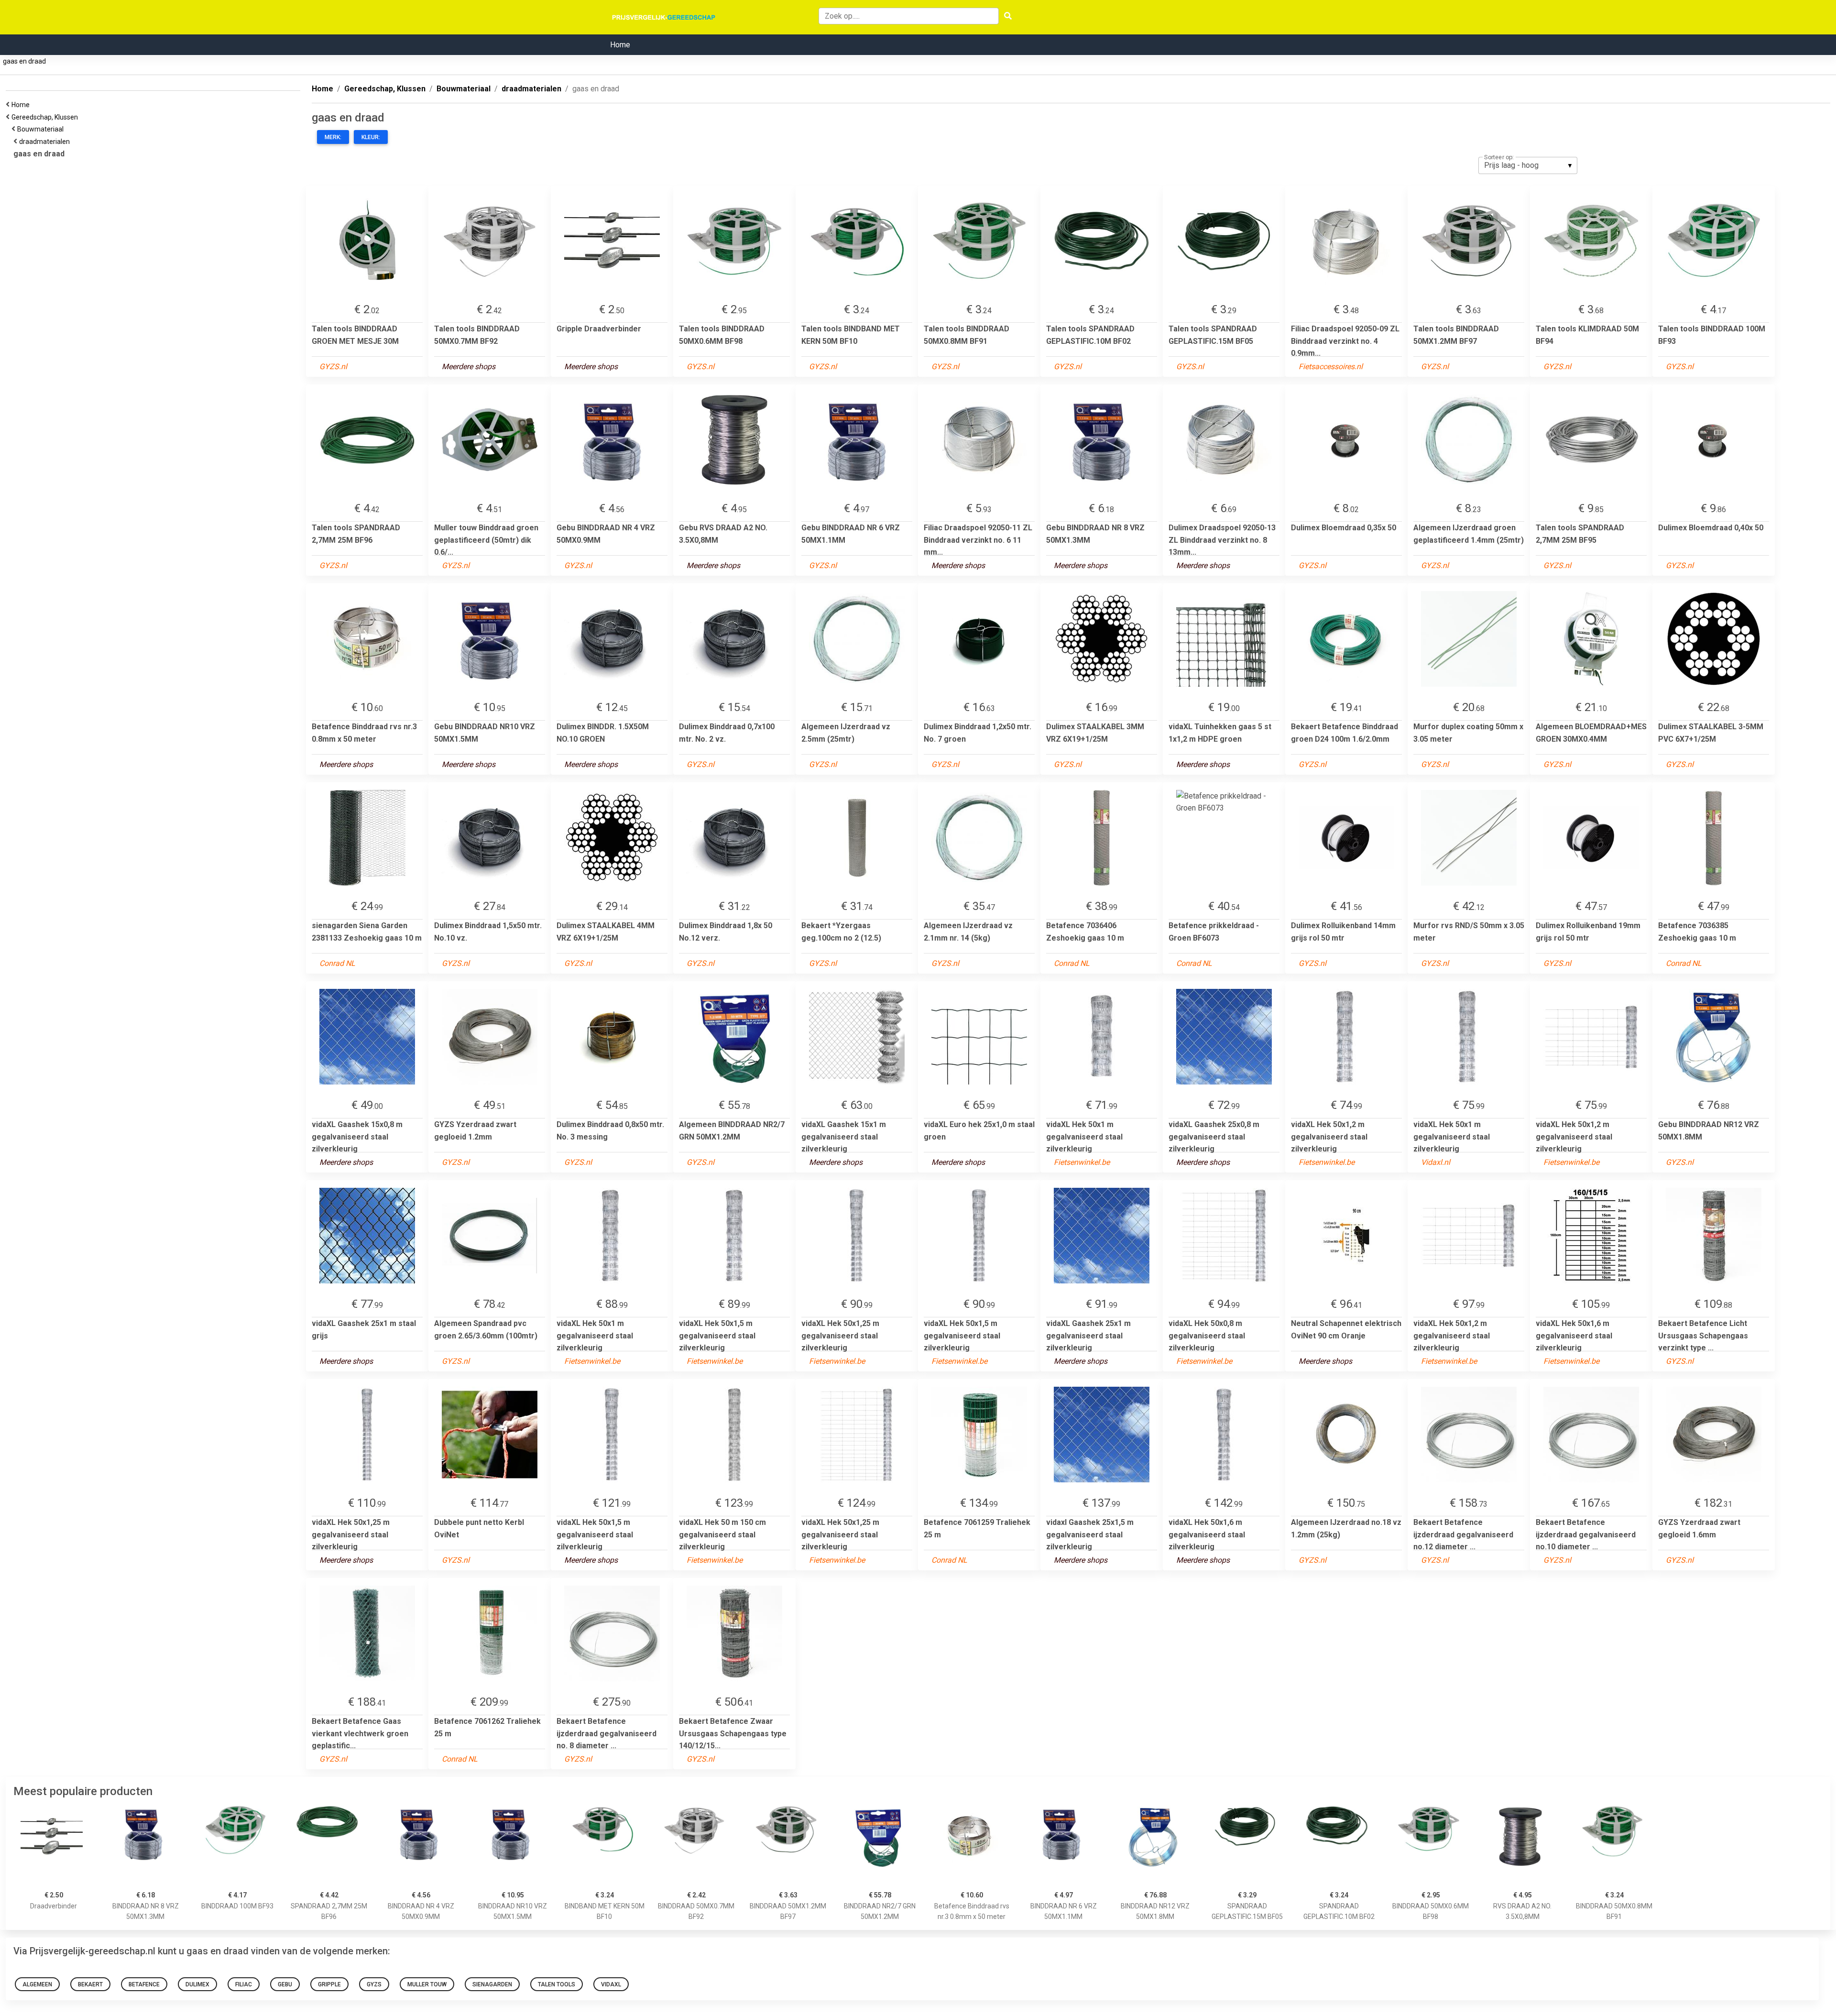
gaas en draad (24, 61)
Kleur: (371, 137)
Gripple (329, 1984)
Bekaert (90, 1984)
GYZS (374, 1984)
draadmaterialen (46, 142)
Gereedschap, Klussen (46, 117)
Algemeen (37, 1984)
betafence (144, 1984)
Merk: (333, 137)
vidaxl (611, 1984)
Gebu (285, 1984)
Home (620, 45)
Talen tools (557, 1984)
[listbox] (1528, 165)
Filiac (244, 1984)
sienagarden (492, 1984)
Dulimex (197, 1984)
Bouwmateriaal (42, 129)
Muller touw (427, 1984)
